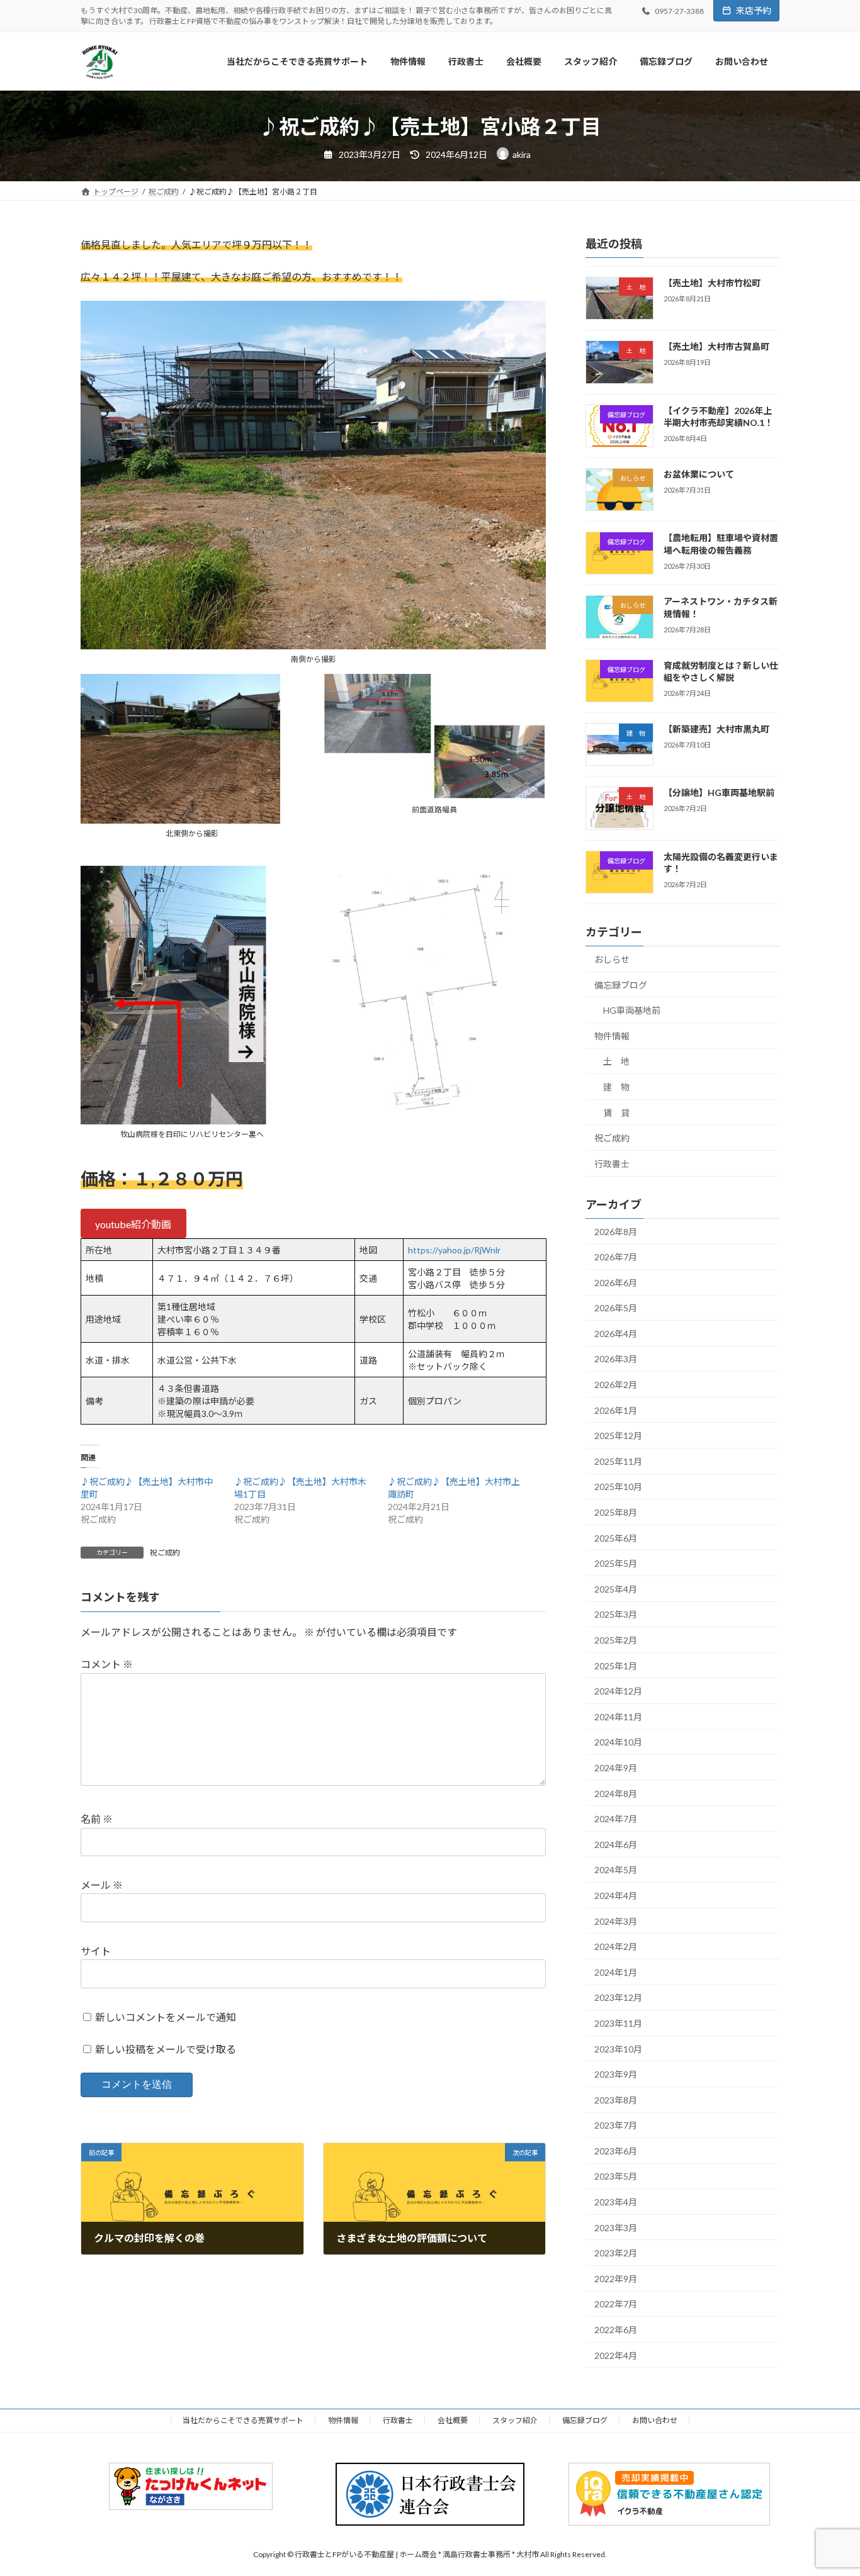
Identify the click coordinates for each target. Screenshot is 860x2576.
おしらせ (612, 959)
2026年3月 (616, 1359)
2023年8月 (616, 2100)
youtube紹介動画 (133, 1224)
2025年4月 (616, 1589)
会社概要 (453, 2420)
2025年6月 (616, 1538)
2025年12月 (618, 1436)
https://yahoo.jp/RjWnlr (454, 1250)
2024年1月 (616, 1972)
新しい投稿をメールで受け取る (166, 2049)
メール (102, 1885)
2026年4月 (616, 1334)
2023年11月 (618, 2023)
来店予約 (754, 10)
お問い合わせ (655, 2420)
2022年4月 (616, 2355)
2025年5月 (616, 1563)
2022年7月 (616, 2304)
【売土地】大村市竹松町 (712, 283)
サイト (96, 1951)
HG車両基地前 (632, 1010)
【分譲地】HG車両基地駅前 (719, 793)
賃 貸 (616, 1113)
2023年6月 (616, 2151)
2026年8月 (616, 1232)
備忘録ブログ (621, 985)
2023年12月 (618, 1998)
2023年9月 (616, 2074)
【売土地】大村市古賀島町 (716, 346)
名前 (97, 1819)
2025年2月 (616, 1640)
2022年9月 (616, 2279)
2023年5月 (616, 2177)
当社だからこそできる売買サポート (243, 2420)
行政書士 (612, 1164)
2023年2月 (616, 2253)
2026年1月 (616, 1410)
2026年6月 (616, 1283)
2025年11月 (618, 1461)
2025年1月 (616, 1666)
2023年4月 (616, 2202)
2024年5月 (616, 1870)
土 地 (616, 1062)
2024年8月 (616, 1794)
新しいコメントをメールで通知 (166, 2017)
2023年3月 (616, 2228)
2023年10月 (618, 2049)
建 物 (616, 1087)
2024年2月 (616, 1946)
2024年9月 (616, 1768)
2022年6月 (616, 2330)
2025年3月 (616, 1615)
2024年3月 (616, 1921)
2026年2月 (616, 1385)
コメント (107, 1665)
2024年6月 (616, 1845)
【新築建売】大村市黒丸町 (716, 729)
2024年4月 (616, 1896)
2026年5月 (616, 1308)
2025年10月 (618, 1487)
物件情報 (612, 1036)
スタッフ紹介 (515, 2420)
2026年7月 (616, 1257)
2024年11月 (618, 1717)
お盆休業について (699, 474)
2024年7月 (616, 1819)
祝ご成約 (165, 1553)
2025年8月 (616, 1512)
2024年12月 (618, 1691)
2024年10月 (618, 1743)
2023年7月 (616, 2125)
